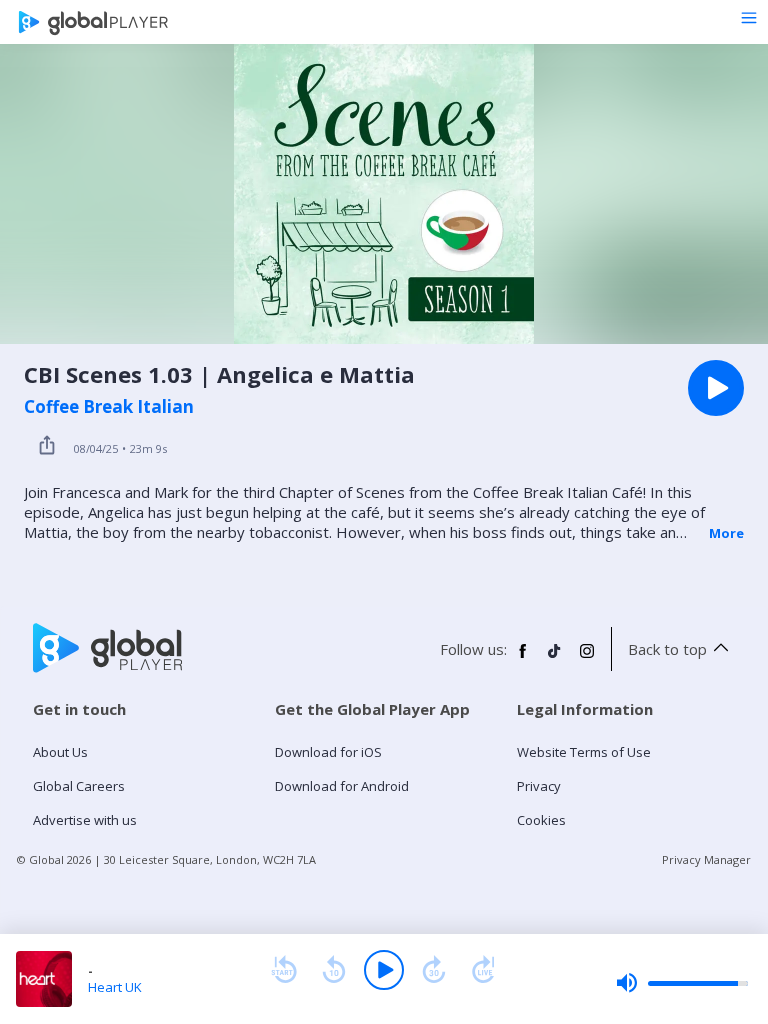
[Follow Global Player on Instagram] (587, 659)
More (726, 533)
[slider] (682, 983)
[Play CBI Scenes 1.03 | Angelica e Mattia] (716, 388)
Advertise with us (85, 820)
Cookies (541, 820)
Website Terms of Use (584, 752)
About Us (60, 752)
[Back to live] (484, 970)
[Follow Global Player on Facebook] (523, 659)
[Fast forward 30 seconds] (434, 970)
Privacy (539, 786)
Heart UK (115, 987)
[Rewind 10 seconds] (334, 970)
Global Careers (79, 786)
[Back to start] (284, 970)
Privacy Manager (706, 859)
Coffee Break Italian (109, 407)
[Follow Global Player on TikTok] (555, 659)
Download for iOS (328, 752)
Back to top (667, 649)
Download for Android (342, 786)
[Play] (384, 970)
